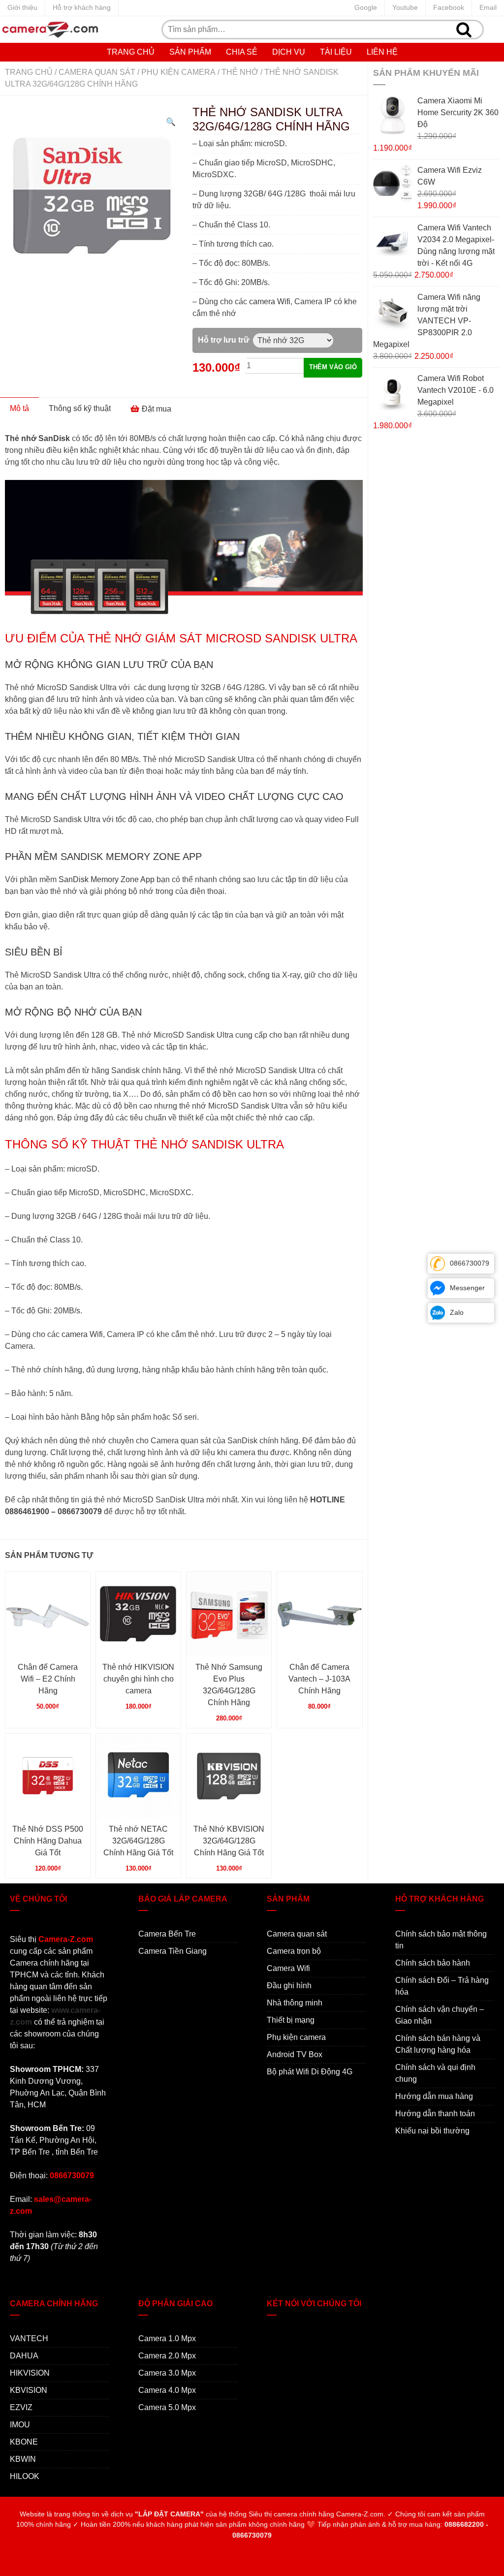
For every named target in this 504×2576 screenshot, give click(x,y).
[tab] (19, 409)
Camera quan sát (97, 72)
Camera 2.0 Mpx (167, 2356)
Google (366, 7)
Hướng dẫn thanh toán (435, 2114)
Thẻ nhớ (240, 72)
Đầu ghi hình (289, 1986)
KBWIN (23, 2459)
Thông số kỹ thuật (80, 408)
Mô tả (19, 408)
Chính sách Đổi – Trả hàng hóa (442, 1986)
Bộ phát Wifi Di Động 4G (310, 2072)
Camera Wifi (288, 1968)
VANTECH (29, 2338)
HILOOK (25, 2476)
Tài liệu (336, 52)
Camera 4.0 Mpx (167, 2390)
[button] (171, 122)
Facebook (449, 7)
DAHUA (24, 2356)
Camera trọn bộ (294, 1951)
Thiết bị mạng (291, 2020)
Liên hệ (382, 52)
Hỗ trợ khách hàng (82, 7)
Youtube (405, 7)
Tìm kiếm (464, 30)
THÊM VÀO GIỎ (333, 367)
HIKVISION (30, 2373)
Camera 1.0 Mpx (167, 2338)
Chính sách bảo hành (433, 1963)
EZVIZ (21, 2407)
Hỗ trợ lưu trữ (224, 340)
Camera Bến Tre (167, 1934)
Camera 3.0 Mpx (167, 2373)
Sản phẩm (190, 52)
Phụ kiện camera (178, 72)
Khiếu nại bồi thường (432, 2131)
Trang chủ (131, 52)
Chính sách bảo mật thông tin (441, 1940)
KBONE (24, 2442)
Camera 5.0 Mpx (167, 2407)
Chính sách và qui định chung (435, 2073)
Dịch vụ (289, 52)
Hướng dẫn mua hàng (434, 2096)
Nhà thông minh (295, 2003)
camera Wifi (270, 302)
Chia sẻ (242, 52)
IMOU (20, 2425)
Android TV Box (295, 2054)
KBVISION (29, 2390)
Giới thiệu (22, 7)
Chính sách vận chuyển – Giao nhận (440, 2015)
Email (488, 7)
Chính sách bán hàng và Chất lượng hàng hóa (438, 2044)
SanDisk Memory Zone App (107, 879)
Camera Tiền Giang (173, 1951)
